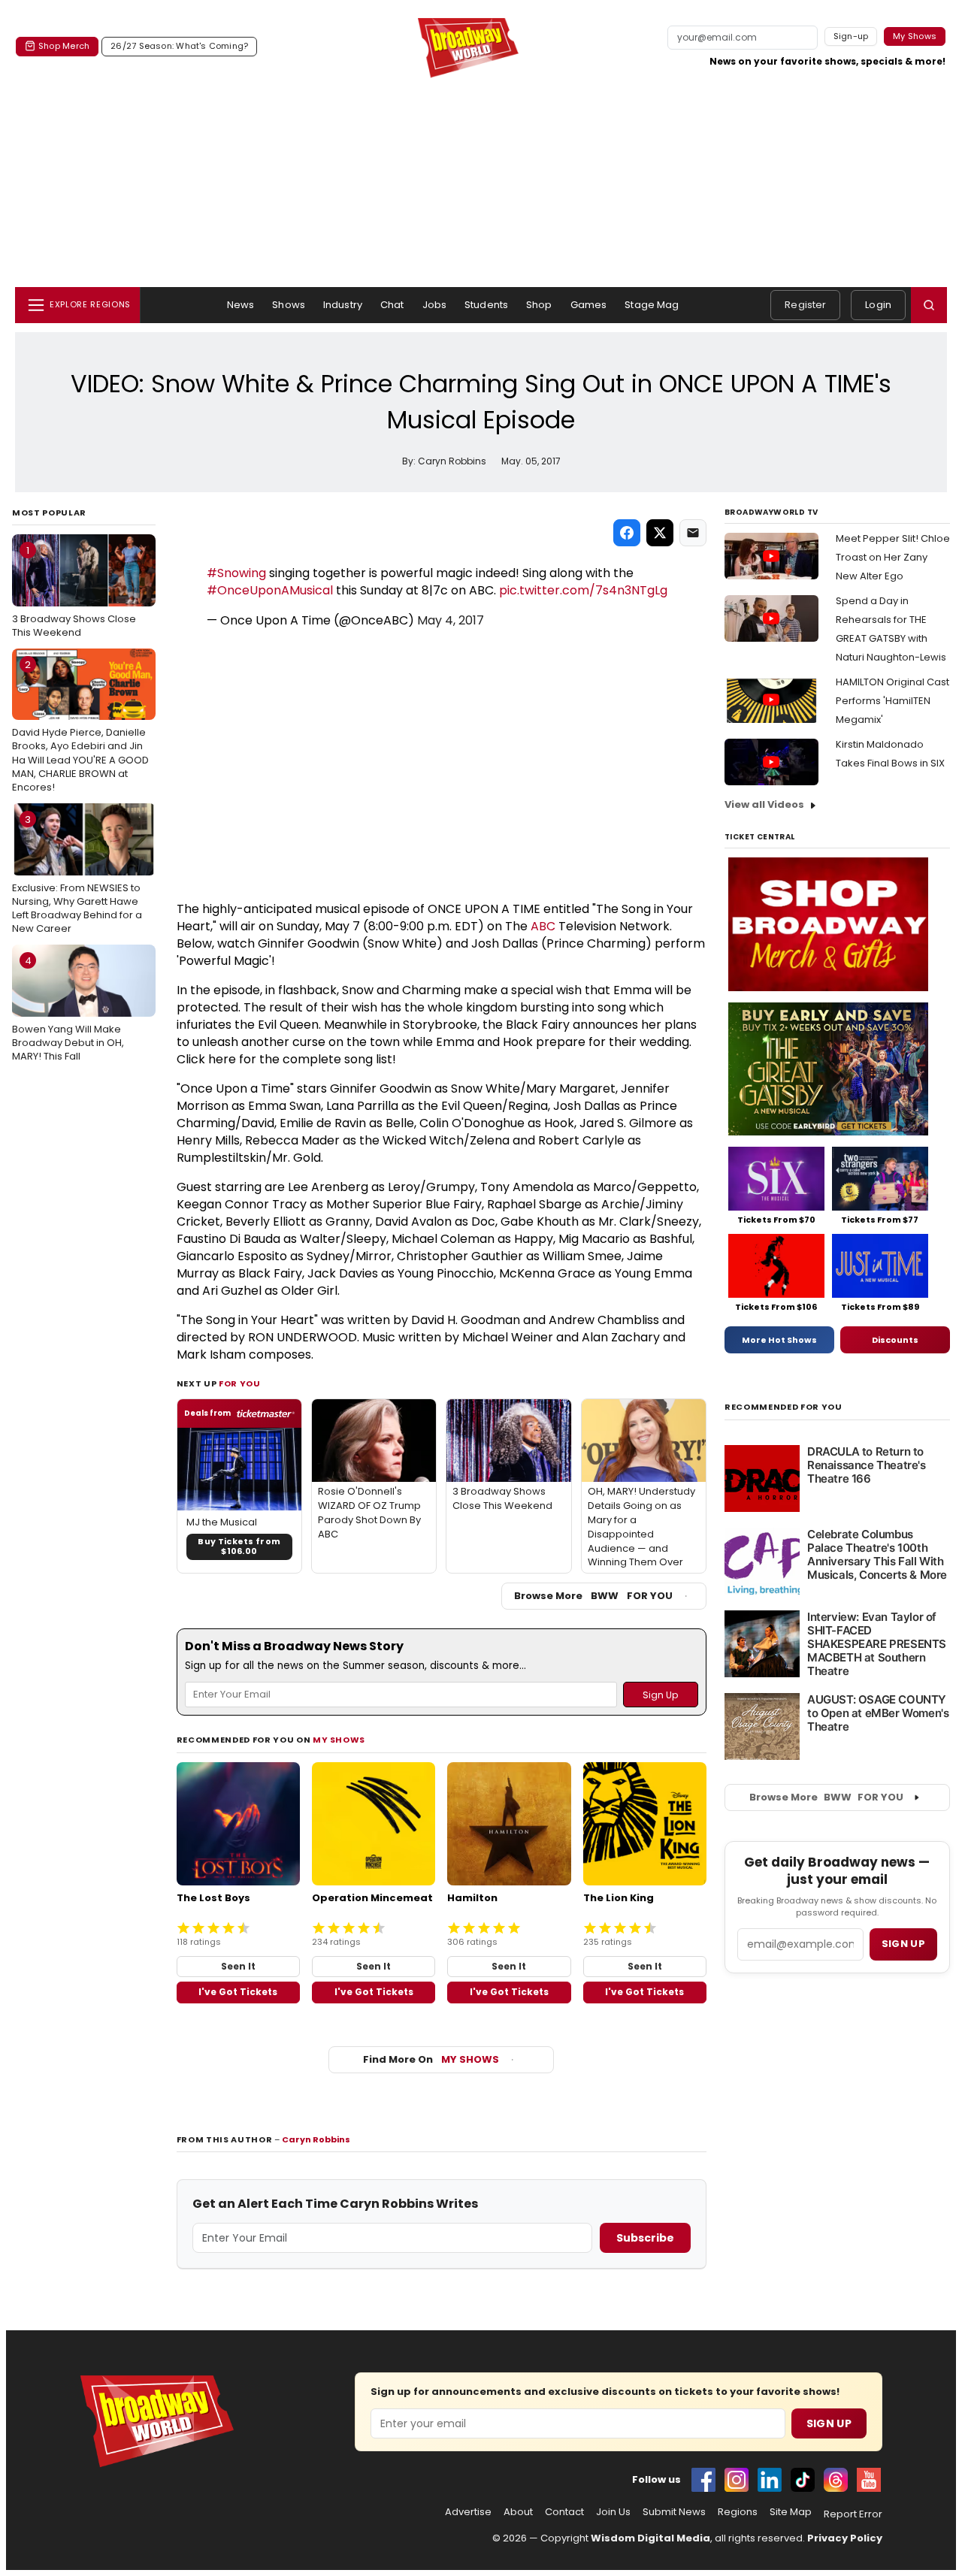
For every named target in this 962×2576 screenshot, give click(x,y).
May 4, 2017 (451, 620)
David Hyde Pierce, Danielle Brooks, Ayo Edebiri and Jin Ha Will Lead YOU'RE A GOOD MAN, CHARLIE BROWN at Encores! (80, 726)
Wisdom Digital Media (650, 2538)
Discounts (895, 1340)
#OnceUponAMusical (270, 590)
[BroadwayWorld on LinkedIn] (770, 2480)
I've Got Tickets (238, 1992)
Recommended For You (784, 1407)
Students (486, 305)
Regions (738, 2512)
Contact (564, 2512)
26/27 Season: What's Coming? (179, 46)
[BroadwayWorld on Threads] (836, 2480)
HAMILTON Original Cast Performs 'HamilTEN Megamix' (892, 701)
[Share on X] (660, 533)
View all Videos (764, 804)
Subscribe (645, 2238)
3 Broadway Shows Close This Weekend (74, 591)
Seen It (238, 1966)
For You (240, 1383)
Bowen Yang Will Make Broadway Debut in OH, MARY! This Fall (68, 1008)
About (518, 2512)
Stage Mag (652, 305)
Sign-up (851, 36)
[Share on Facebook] (627, 533)
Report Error (853, 2514)
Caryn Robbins (316, 2139)
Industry (343, 305)
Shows (289, 305)
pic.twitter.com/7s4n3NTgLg (583, 590)
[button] (929, 305)
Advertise (468, 2512)
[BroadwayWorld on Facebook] (703, 2480)
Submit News (674, 2512)
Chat (392, 305)
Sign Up (829, 2423)
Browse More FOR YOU (593, 1596)
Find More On (431, 2059)
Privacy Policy (845, 2538)
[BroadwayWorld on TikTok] (803, 2480)
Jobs (435, 305)
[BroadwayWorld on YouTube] (869, 2480)
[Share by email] (693, 533)
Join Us (613, 2512)
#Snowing (236, 573)
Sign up (903, 1944)
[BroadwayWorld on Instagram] (737, 2480)
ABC (543, 926)
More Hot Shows (779, 1340)
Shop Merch (64, 46)
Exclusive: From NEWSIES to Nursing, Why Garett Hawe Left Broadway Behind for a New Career (77, 874)
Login (878, 305)
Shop (539, 305)
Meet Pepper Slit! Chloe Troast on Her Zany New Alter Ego (893, 557)
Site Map (791, 2512)
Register (805, 305)
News (241, 305)
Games (589, 305)
